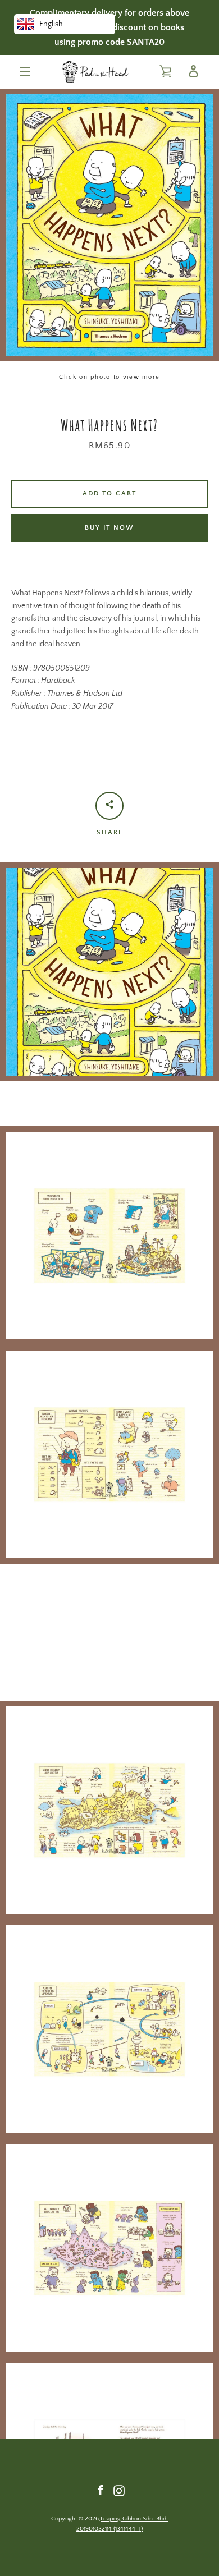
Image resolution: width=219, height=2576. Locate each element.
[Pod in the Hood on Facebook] (101, 2490)
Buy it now (109, 528)
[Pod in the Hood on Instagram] (119, 2490)
